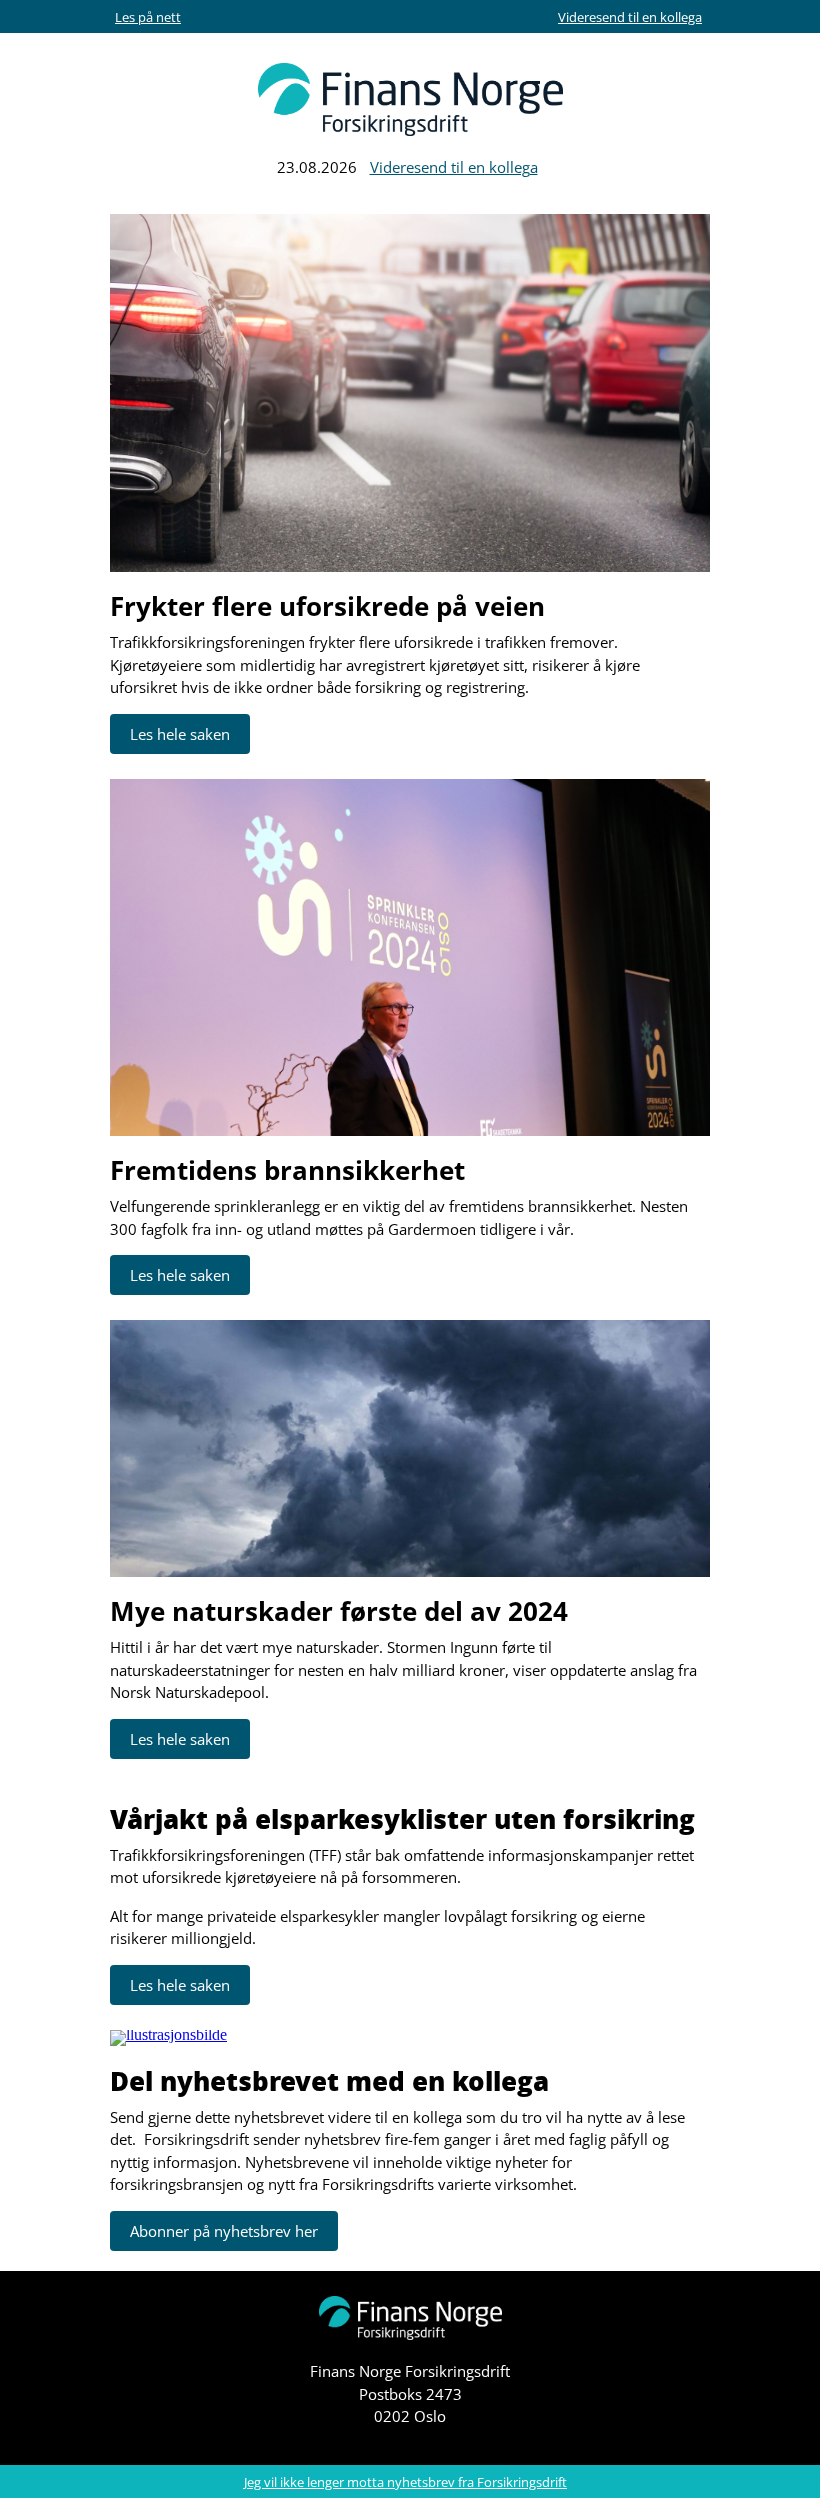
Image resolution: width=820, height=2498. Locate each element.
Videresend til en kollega (630, 17)
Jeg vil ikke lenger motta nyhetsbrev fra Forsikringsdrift (405, 2482)
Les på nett (148, 17)
